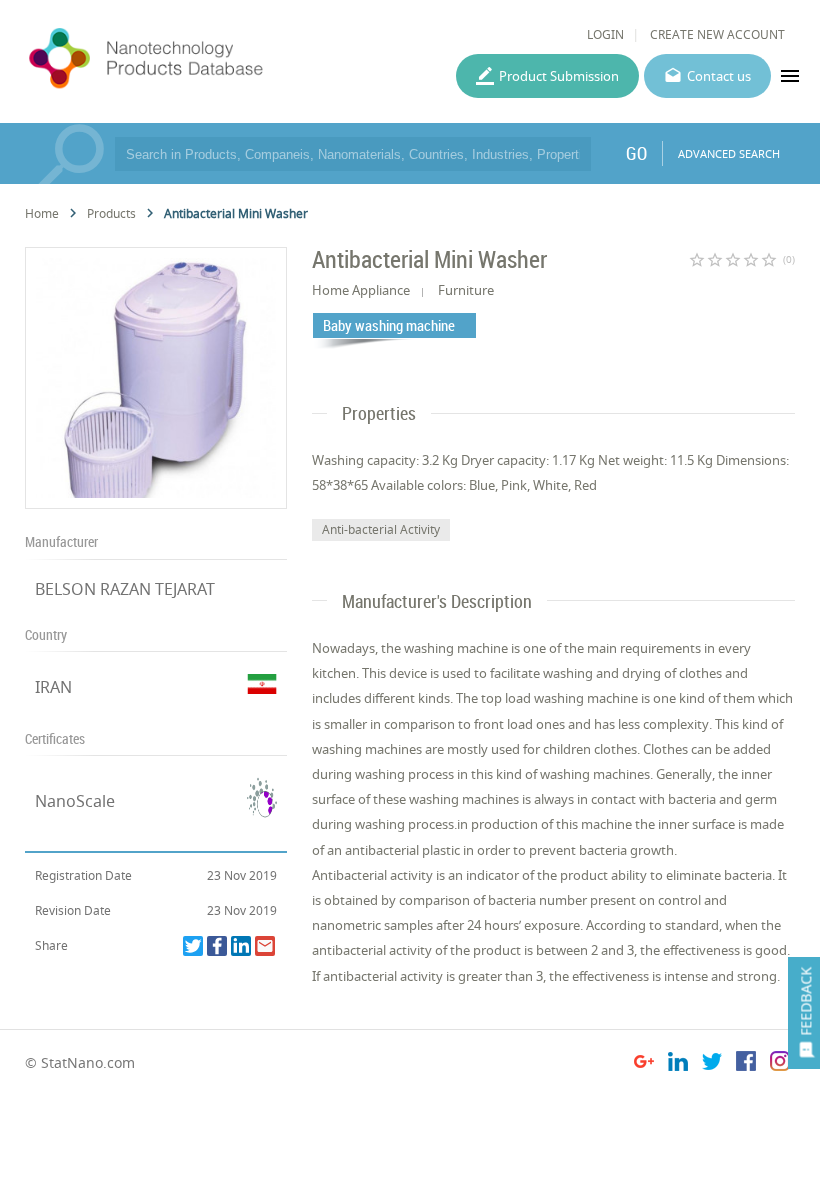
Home (42, 213)
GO (636, 153)
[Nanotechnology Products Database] (197, 59)
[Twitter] (193, 946)
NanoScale (75, 801)
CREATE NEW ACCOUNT (717, 34)
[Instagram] (780, 1064)
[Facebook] (217, 946)
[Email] (265, 946)
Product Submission (559, 76)
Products (111, 213)
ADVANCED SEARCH (729, 153)
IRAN (53, 687)
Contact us (719, 76)
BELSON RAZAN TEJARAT (125, 589)
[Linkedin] (241, 946)
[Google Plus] (644, 1064)
